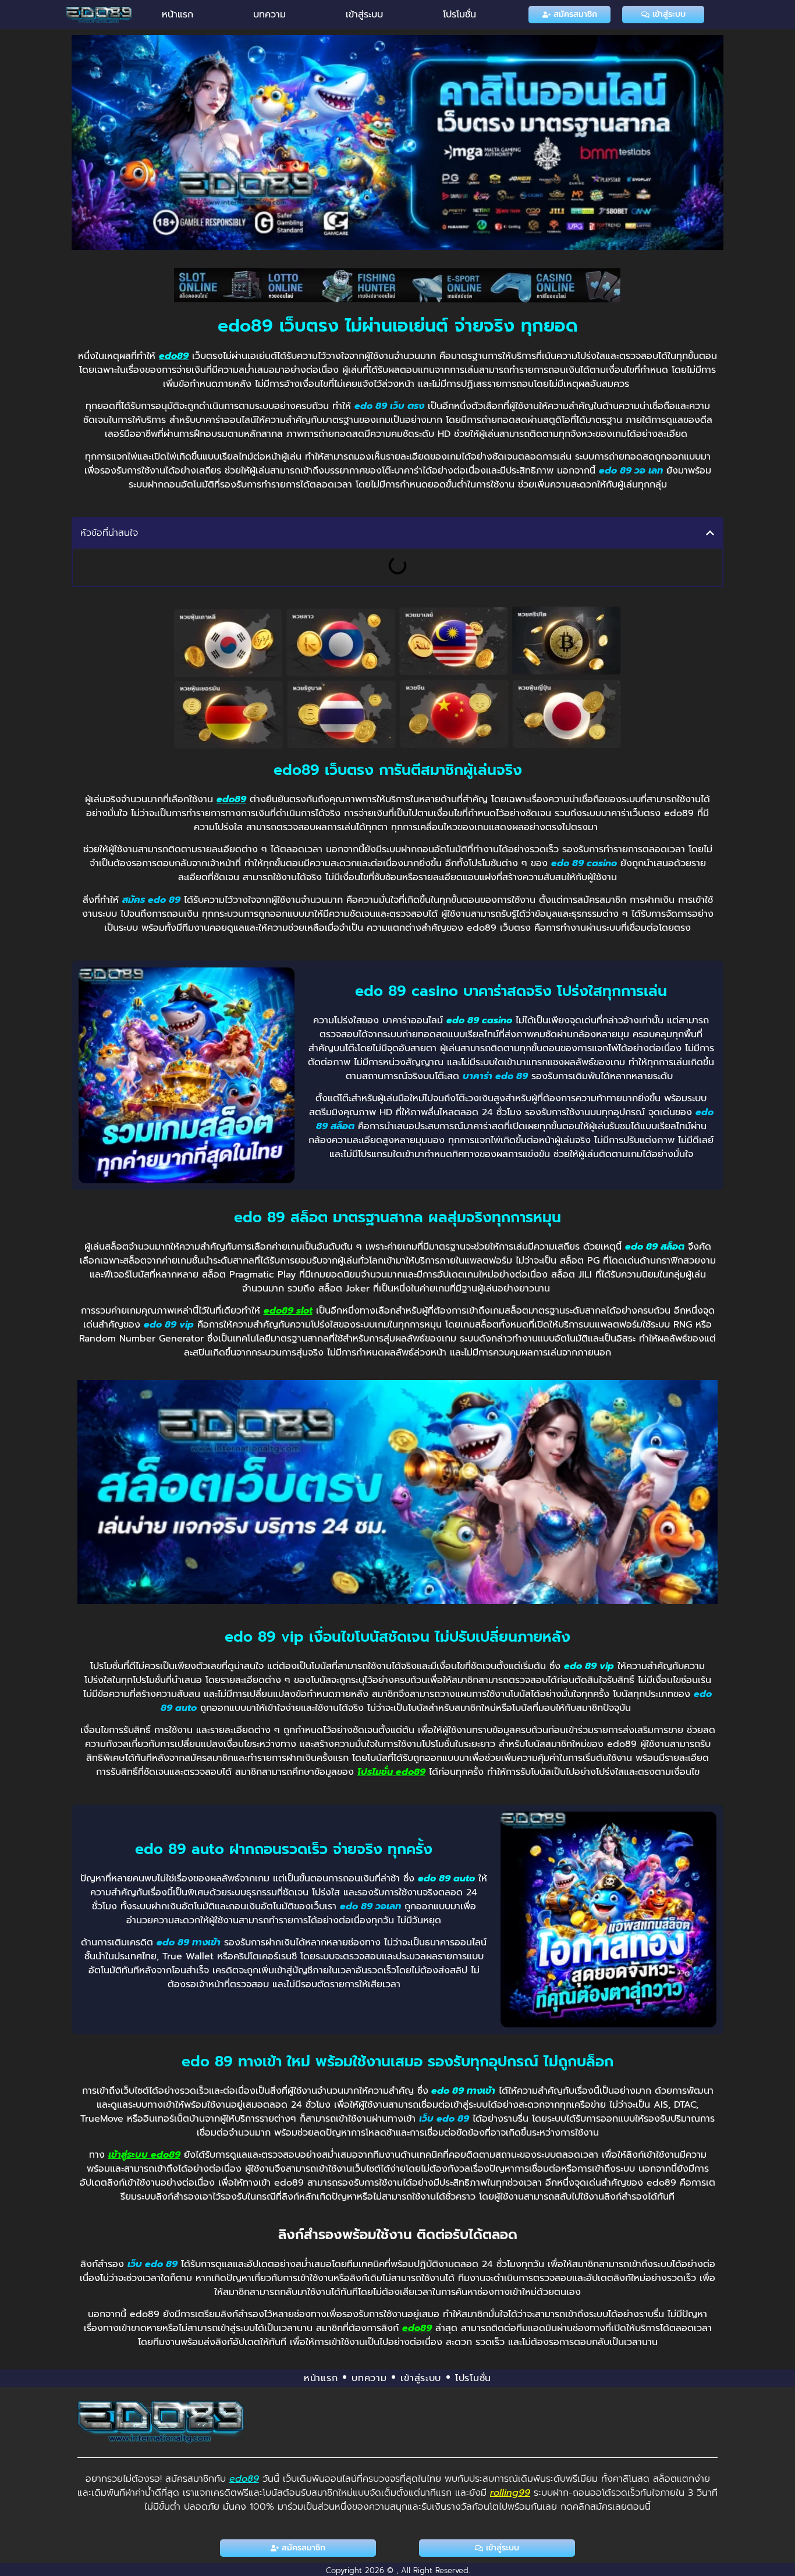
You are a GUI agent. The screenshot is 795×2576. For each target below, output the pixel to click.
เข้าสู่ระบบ (364, 15)
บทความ (269, 15)
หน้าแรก (178, 15)
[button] (710, 533)
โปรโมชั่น (459, 15)
